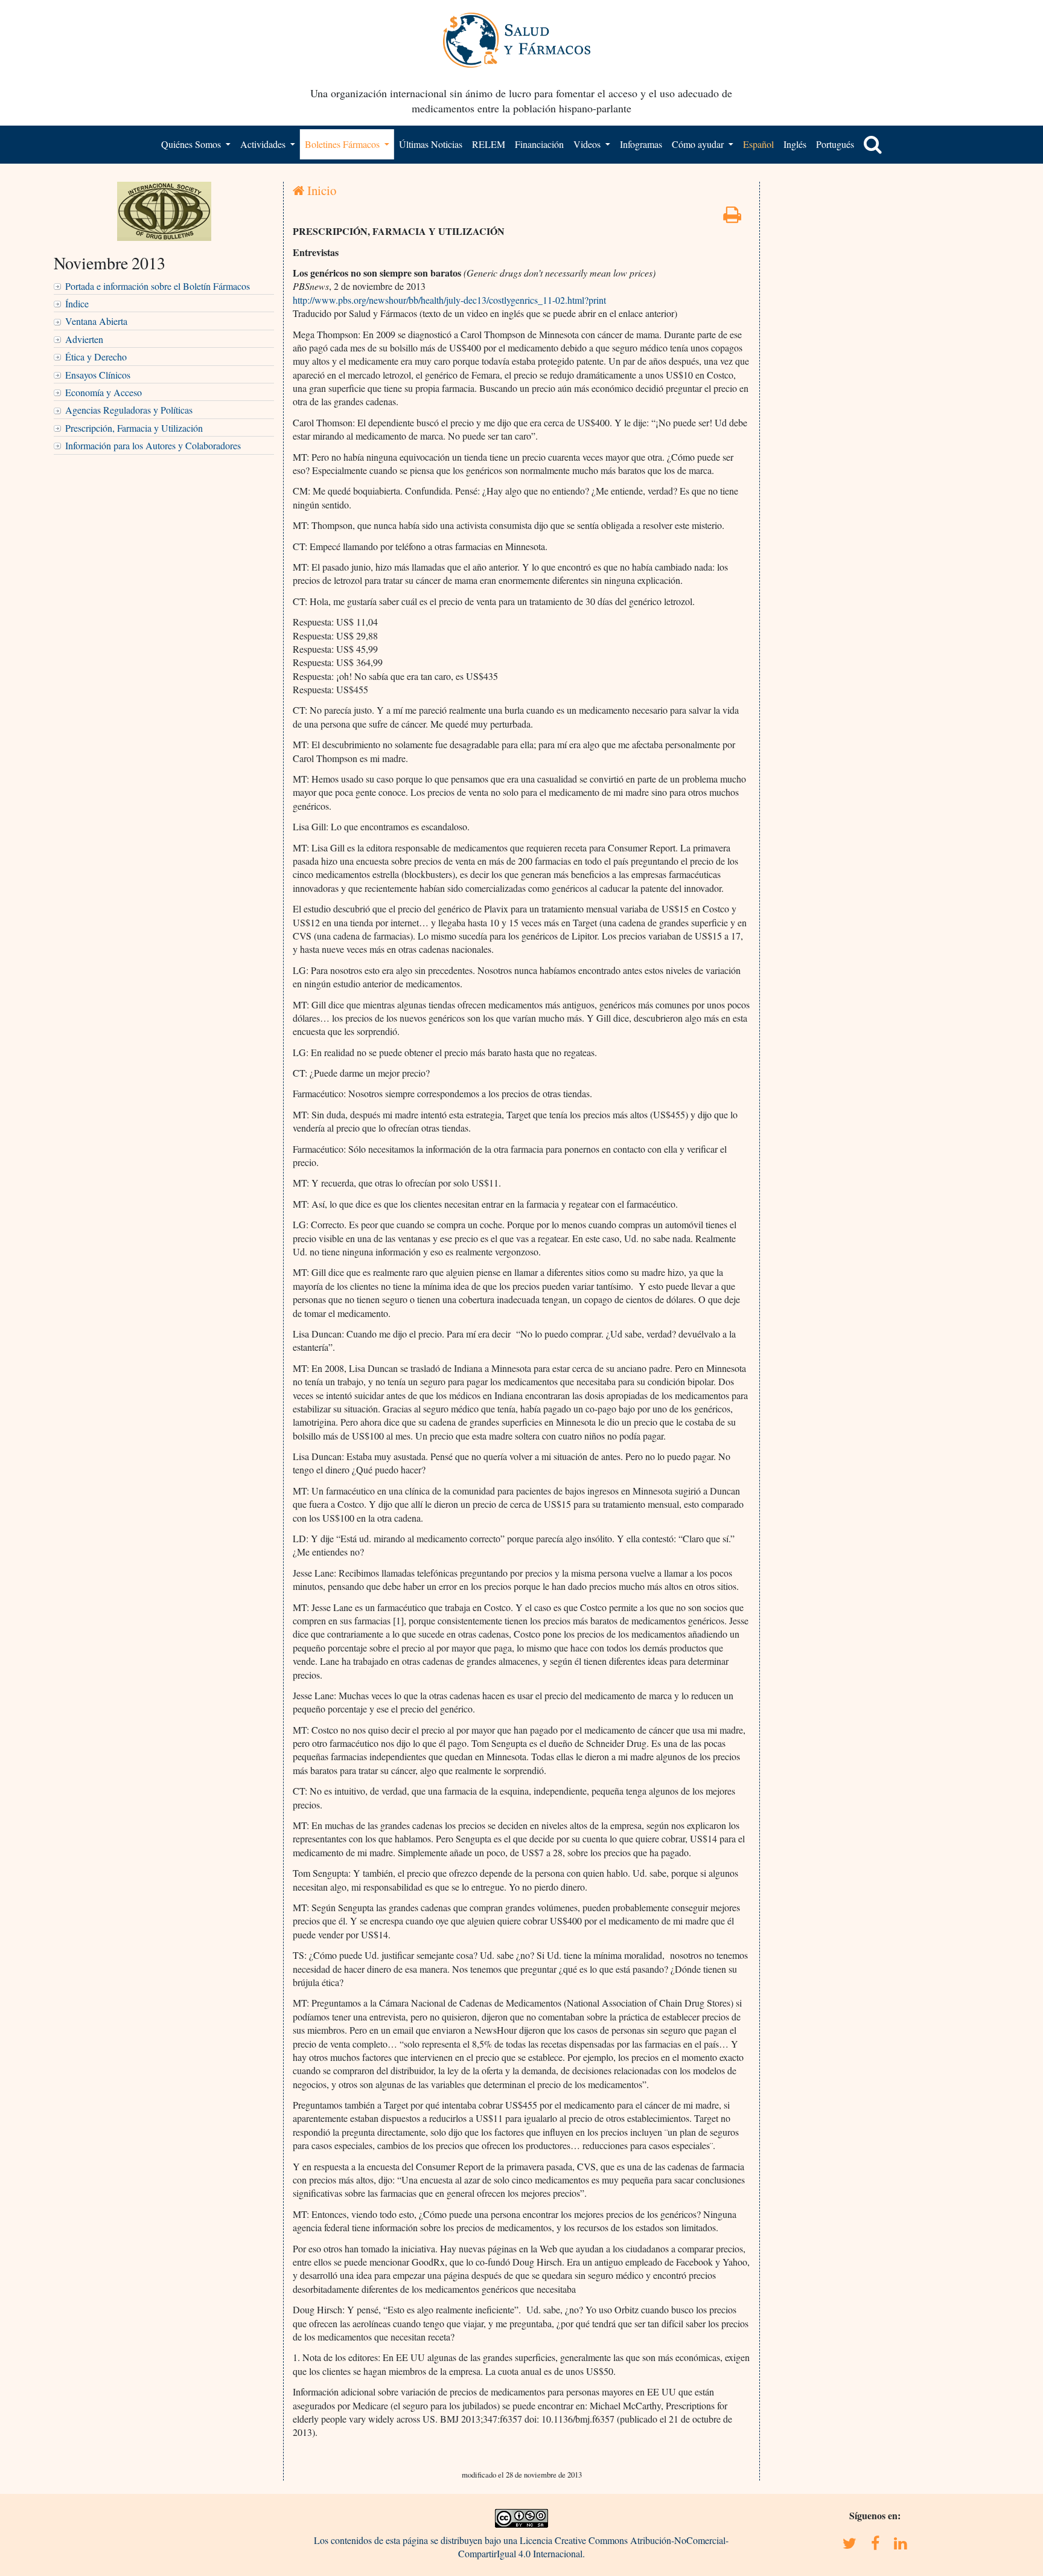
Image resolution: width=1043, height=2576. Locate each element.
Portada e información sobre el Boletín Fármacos (158, 286)
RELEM (489, 144)
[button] (873, 144)
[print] (732, 218)
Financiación (539, 144)
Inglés (795, 144)
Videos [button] (588, 144)
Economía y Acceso (104, 392)
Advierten (84, 339)
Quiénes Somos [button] (192, 144)
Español (758, 144)
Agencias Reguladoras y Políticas (129, 410)
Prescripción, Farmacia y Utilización (134, 428)
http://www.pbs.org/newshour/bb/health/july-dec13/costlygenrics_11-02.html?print (449, 300)
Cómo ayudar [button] (699, 144)
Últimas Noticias (431, 144)
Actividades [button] (264, 144)
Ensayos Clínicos (98, 375)
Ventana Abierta (96, 321)
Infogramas (641, 144)
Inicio (320, 190)
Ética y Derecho (96, 357)
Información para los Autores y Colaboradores (153, 445)
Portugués (835, 144)
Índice (77, 303)
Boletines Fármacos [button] (343, 144)
